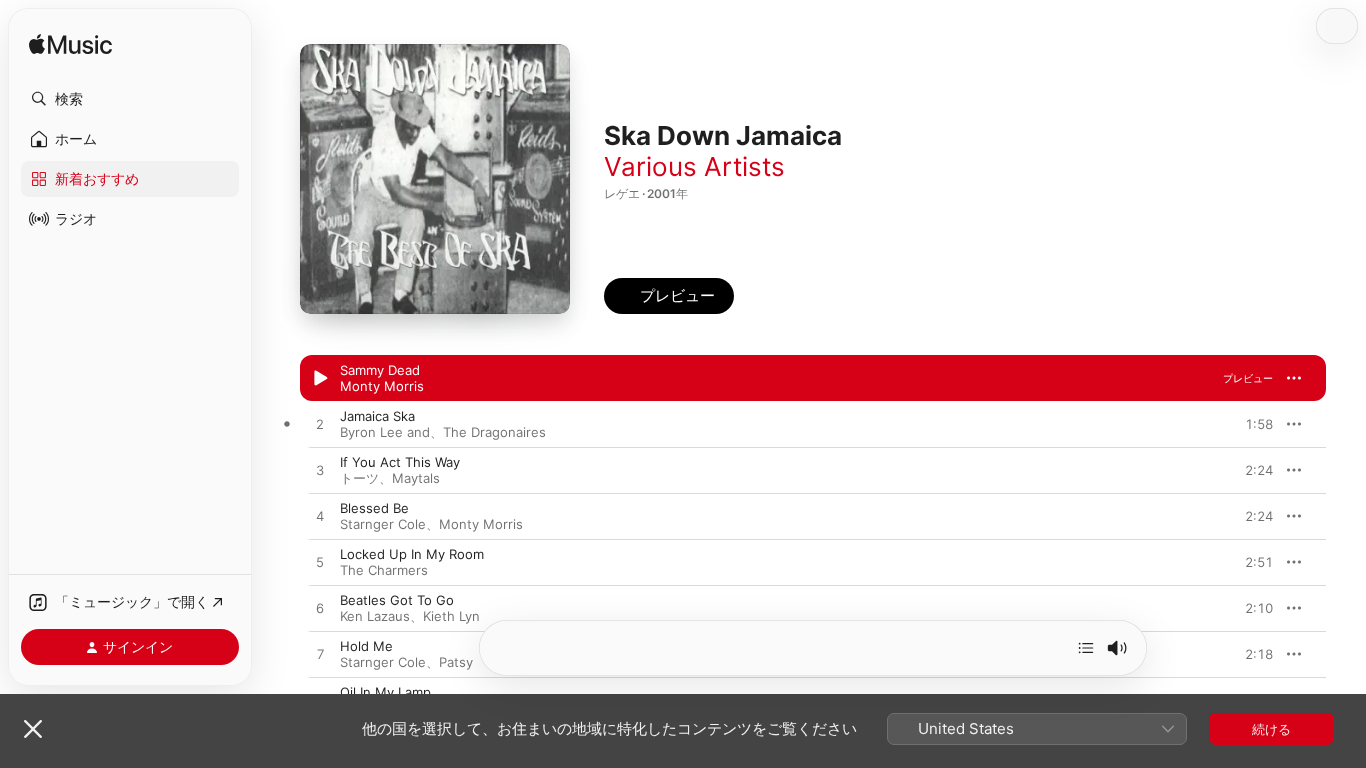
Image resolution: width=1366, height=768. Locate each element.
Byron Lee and (385, 432)
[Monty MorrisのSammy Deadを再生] (320, 379)
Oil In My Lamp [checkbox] (385, 692)
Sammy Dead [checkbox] (380, 370)
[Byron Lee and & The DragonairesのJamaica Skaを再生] (320, 425)
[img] (70, 45)
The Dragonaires (494, 432)
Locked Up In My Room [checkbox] (412, 554)
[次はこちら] (1086, 648)
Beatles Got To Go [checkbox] (397, 600)
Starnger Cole (383, 524)
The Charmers (384, 570)
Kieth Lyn (451, 616)
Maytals (416, 478)
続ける (1271, 729)
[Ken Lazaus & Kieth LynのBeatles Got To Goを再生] (320, 609)
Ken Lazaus (375, 616)
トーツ (359, 478)
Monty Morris (382, 386)
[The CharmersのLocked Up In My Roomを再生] (320, 563)
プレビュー (1248, 378)
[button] (130, 99)
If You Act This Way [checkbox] (400, 462)
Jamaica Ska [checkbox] (377, 416)
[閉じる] (33, 729)
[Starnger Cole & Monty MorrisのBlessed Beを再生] (320, 517)
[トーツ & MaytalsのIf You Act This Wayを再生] (320, 471)
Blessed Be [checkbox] (374, 508)
